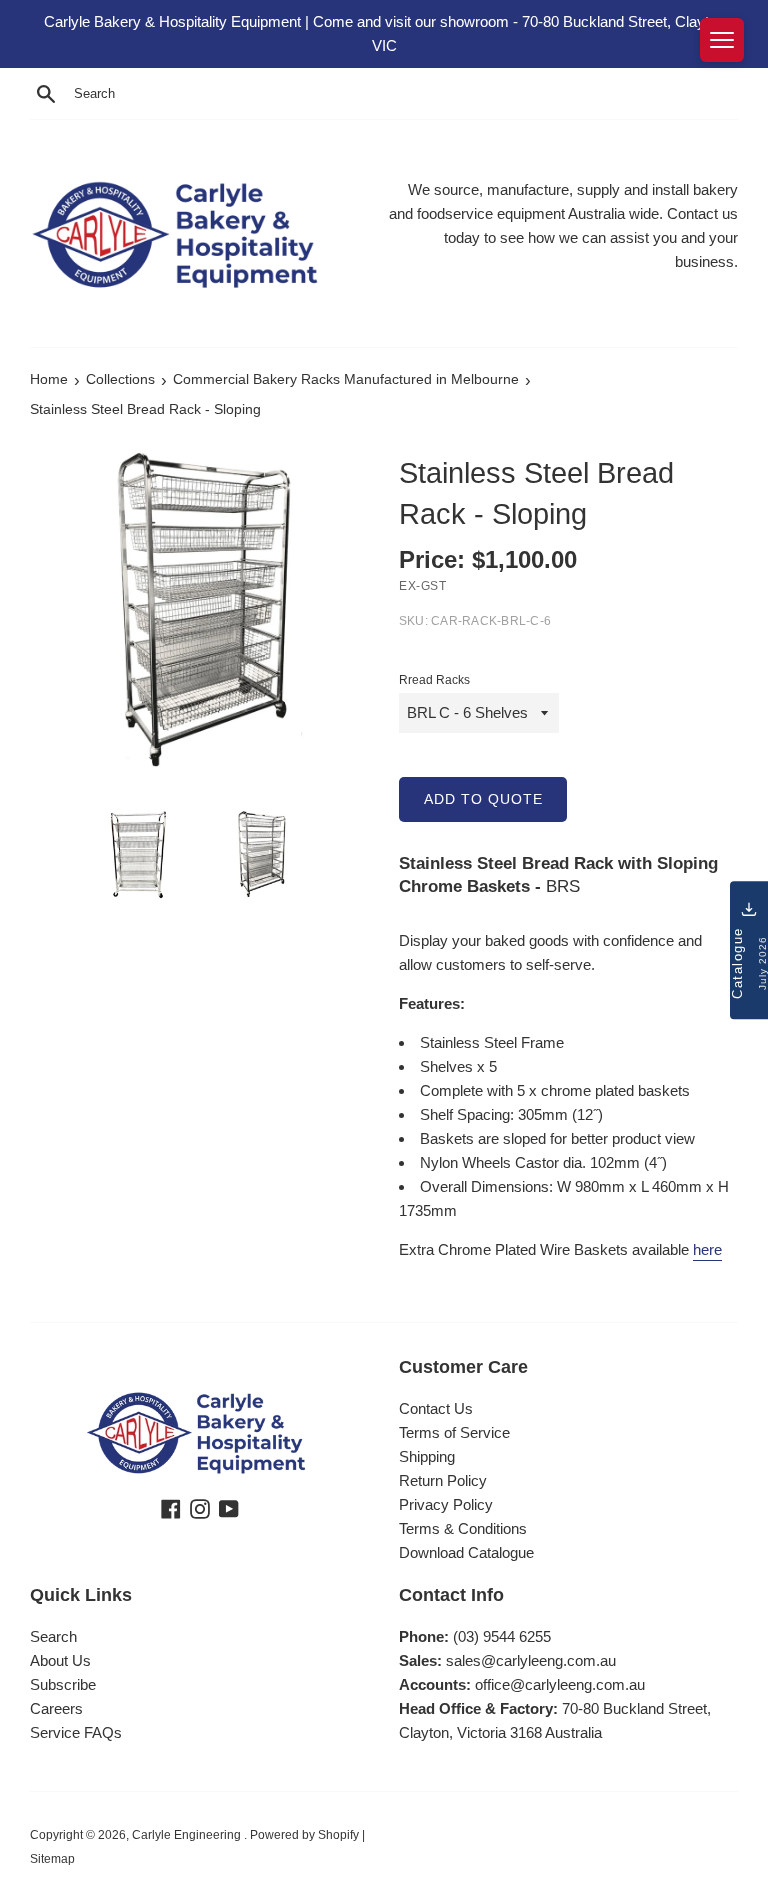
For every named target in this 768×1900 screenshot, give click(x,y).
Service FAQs (76, 1732)
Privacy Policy (446, 1504)
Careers (56, 1708)
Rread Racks (434, 680)
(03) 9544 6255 (502, 1636)
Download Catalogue (466, 1552)
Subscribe (63, 1684)
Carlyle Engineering (188, 1835)
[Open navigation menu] (722, 40)
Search (53, 1636)
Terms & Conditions (463, 1528)
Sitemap (52, 1859)
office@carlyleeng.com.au (560, 1684)
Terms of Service (454, 1432)
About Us (60, 1660)
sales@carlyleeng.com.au (531, 1660)
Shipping (427, 1456)
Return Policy (443, 1480)
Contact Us (436, 1408)
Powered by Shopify (304, 1835)
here (707, 1249)
